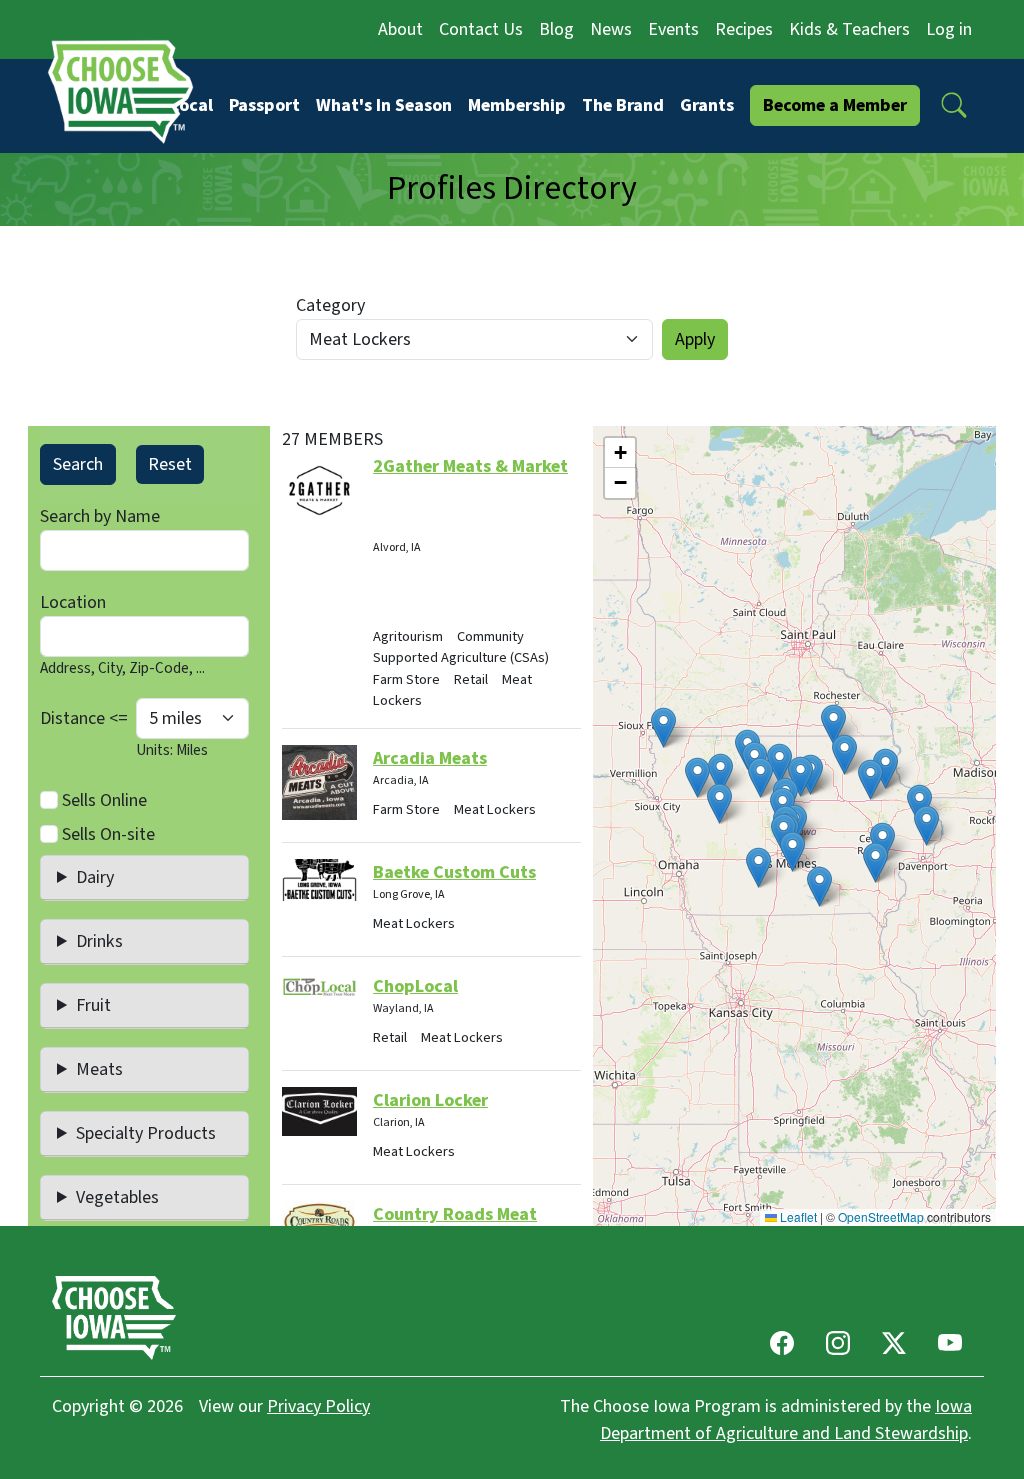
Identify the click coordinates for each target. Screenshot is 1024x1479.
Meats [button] (99, 1069)
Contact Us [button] (481, 29)
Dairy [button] (95, 877)
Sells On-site (108, 834)
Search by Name (100, 516)
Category (330, 305)
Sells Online (104, 800)
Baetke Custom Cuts (454, 872)
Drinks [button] (99, 941)
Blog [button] (556, 29)
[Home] (127, 91)
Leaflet (797, 1216)
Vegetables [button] (117, 1197)
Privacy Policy (318, 1406)
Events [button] (673, 29)
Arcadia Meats (430, 758)
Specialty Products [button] (146, 1133)
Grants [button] (707, 105)
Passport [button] (264, 105)
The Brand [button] (623, 105)
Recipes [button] (744, 29)
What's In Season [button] (384, 105)
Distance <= (84, 718)
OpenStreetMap (881, 1216)
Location (73, 602)
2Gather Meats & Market (470, 466)
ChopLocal (415, 986)
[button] (954, 105)
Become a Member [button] (835, 105)
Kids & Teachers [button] (849, 29)
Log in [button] (949, 29)
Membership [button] (517, 105)
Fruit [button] (93, 1005)
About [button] (400, 29)
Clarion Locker (430, 1100)
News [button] (611, 29)
